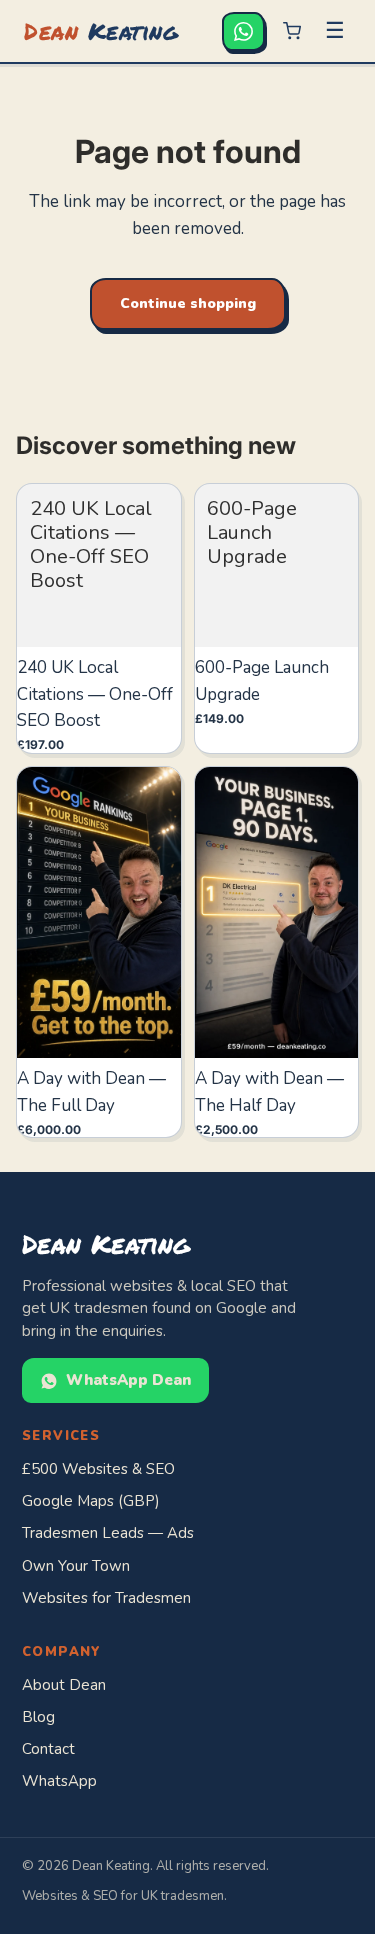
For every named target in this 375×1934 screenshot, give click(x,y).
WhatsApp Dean (128, 1380)
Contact (48, 1749)
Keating (101, 30)
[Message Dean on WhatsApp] (243, 31)
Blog (38, 1717)
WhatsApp (59, 1781)
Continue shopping (188, 303)
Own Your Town (76, 1566)
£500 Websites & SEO (98, 1469)
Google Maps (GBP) (91, 1501)
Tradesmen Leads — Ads (108, 1533)
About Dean (64, 1685)
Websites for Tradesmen (106, 1598)
